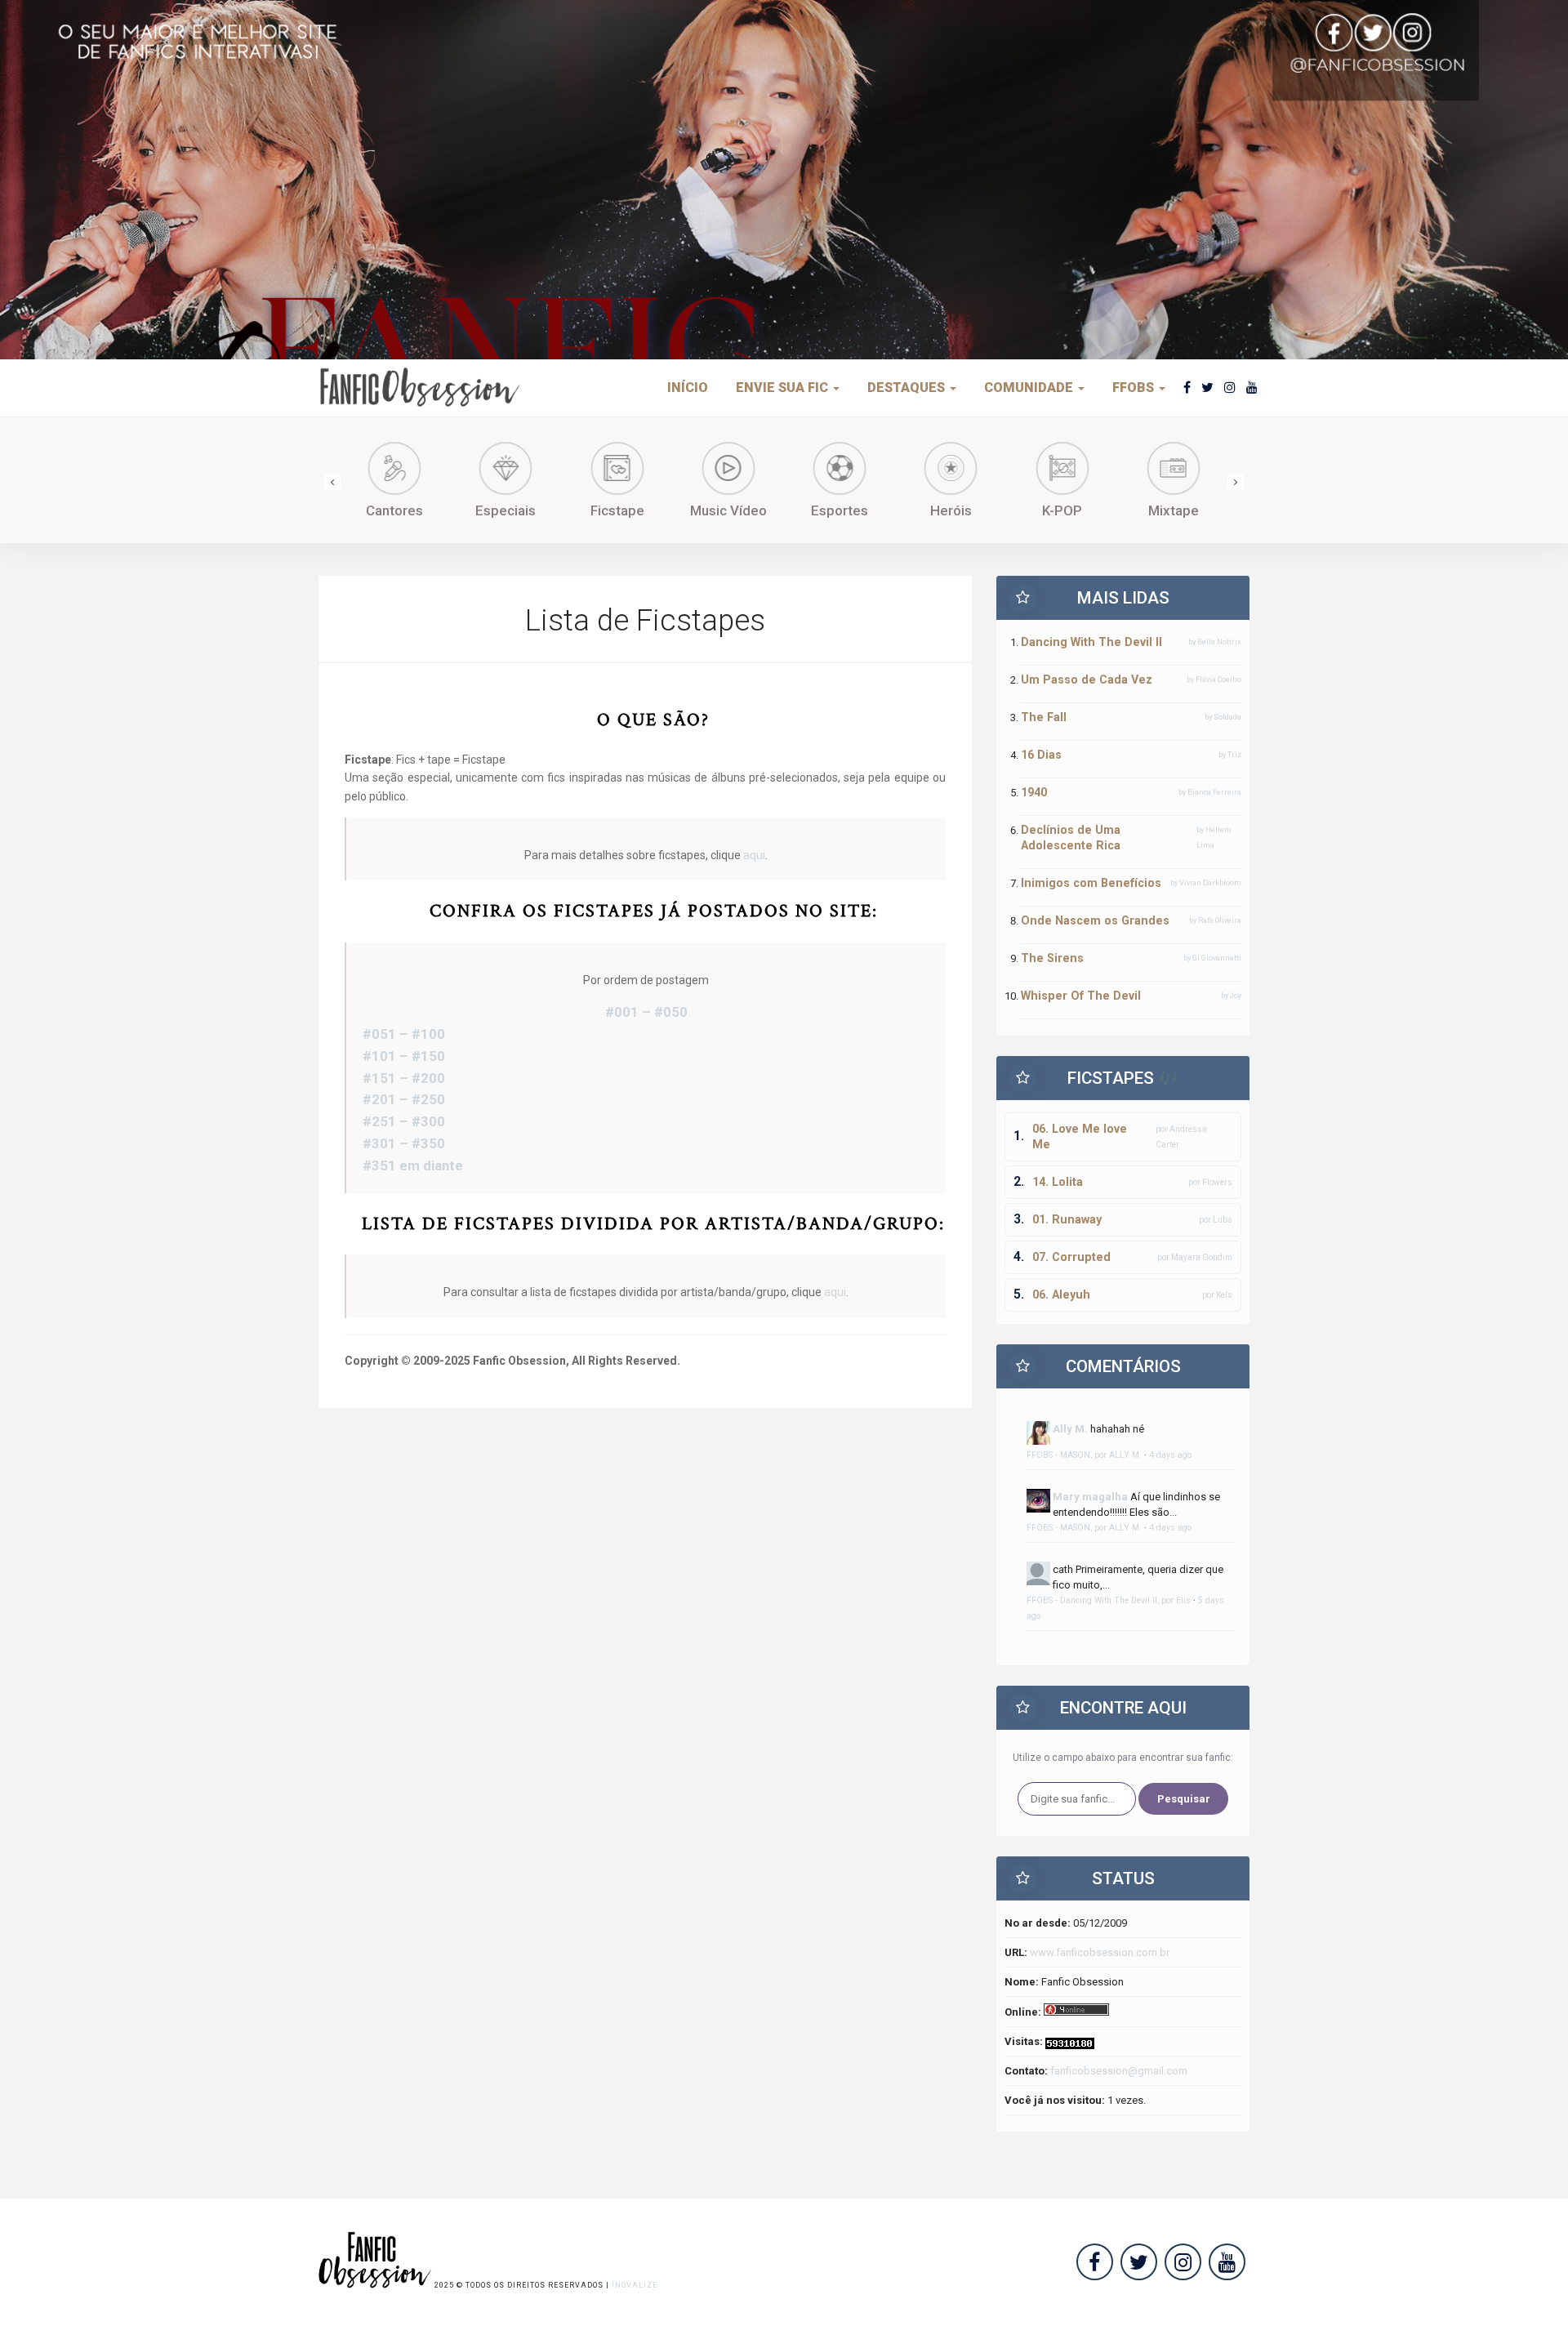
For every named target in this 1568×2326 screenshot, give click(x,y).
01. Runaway (1067, 1219)
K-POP (1062, 510)
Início (688, 388)
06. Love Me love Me (1080, 1136)
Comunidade (1030, 388)
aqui (754, 855)
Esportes (840, 510)
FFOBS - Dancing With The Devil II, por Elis (1109, 1600)
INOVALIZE (635, 2285)
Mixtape (1174, 510)
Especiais (506, 510)
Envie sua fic (784, 388)
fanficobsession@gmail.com (1119, 2071)
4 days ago (1170, 1455)
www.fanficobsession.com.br (1100, 1952)
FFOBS (1135, 388)
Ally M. (1070, 1429)
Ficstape (617, 510)
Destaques (908, 388)
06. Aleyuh (1061, 1294)
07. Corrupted (1071, 1257)
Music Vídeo (728, 510)
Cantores (394, 510)
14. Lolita (1058, 1182)
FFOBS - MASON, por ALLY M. (1084, 1455)
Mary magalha (1090, 1497)
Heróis (951, 510)
